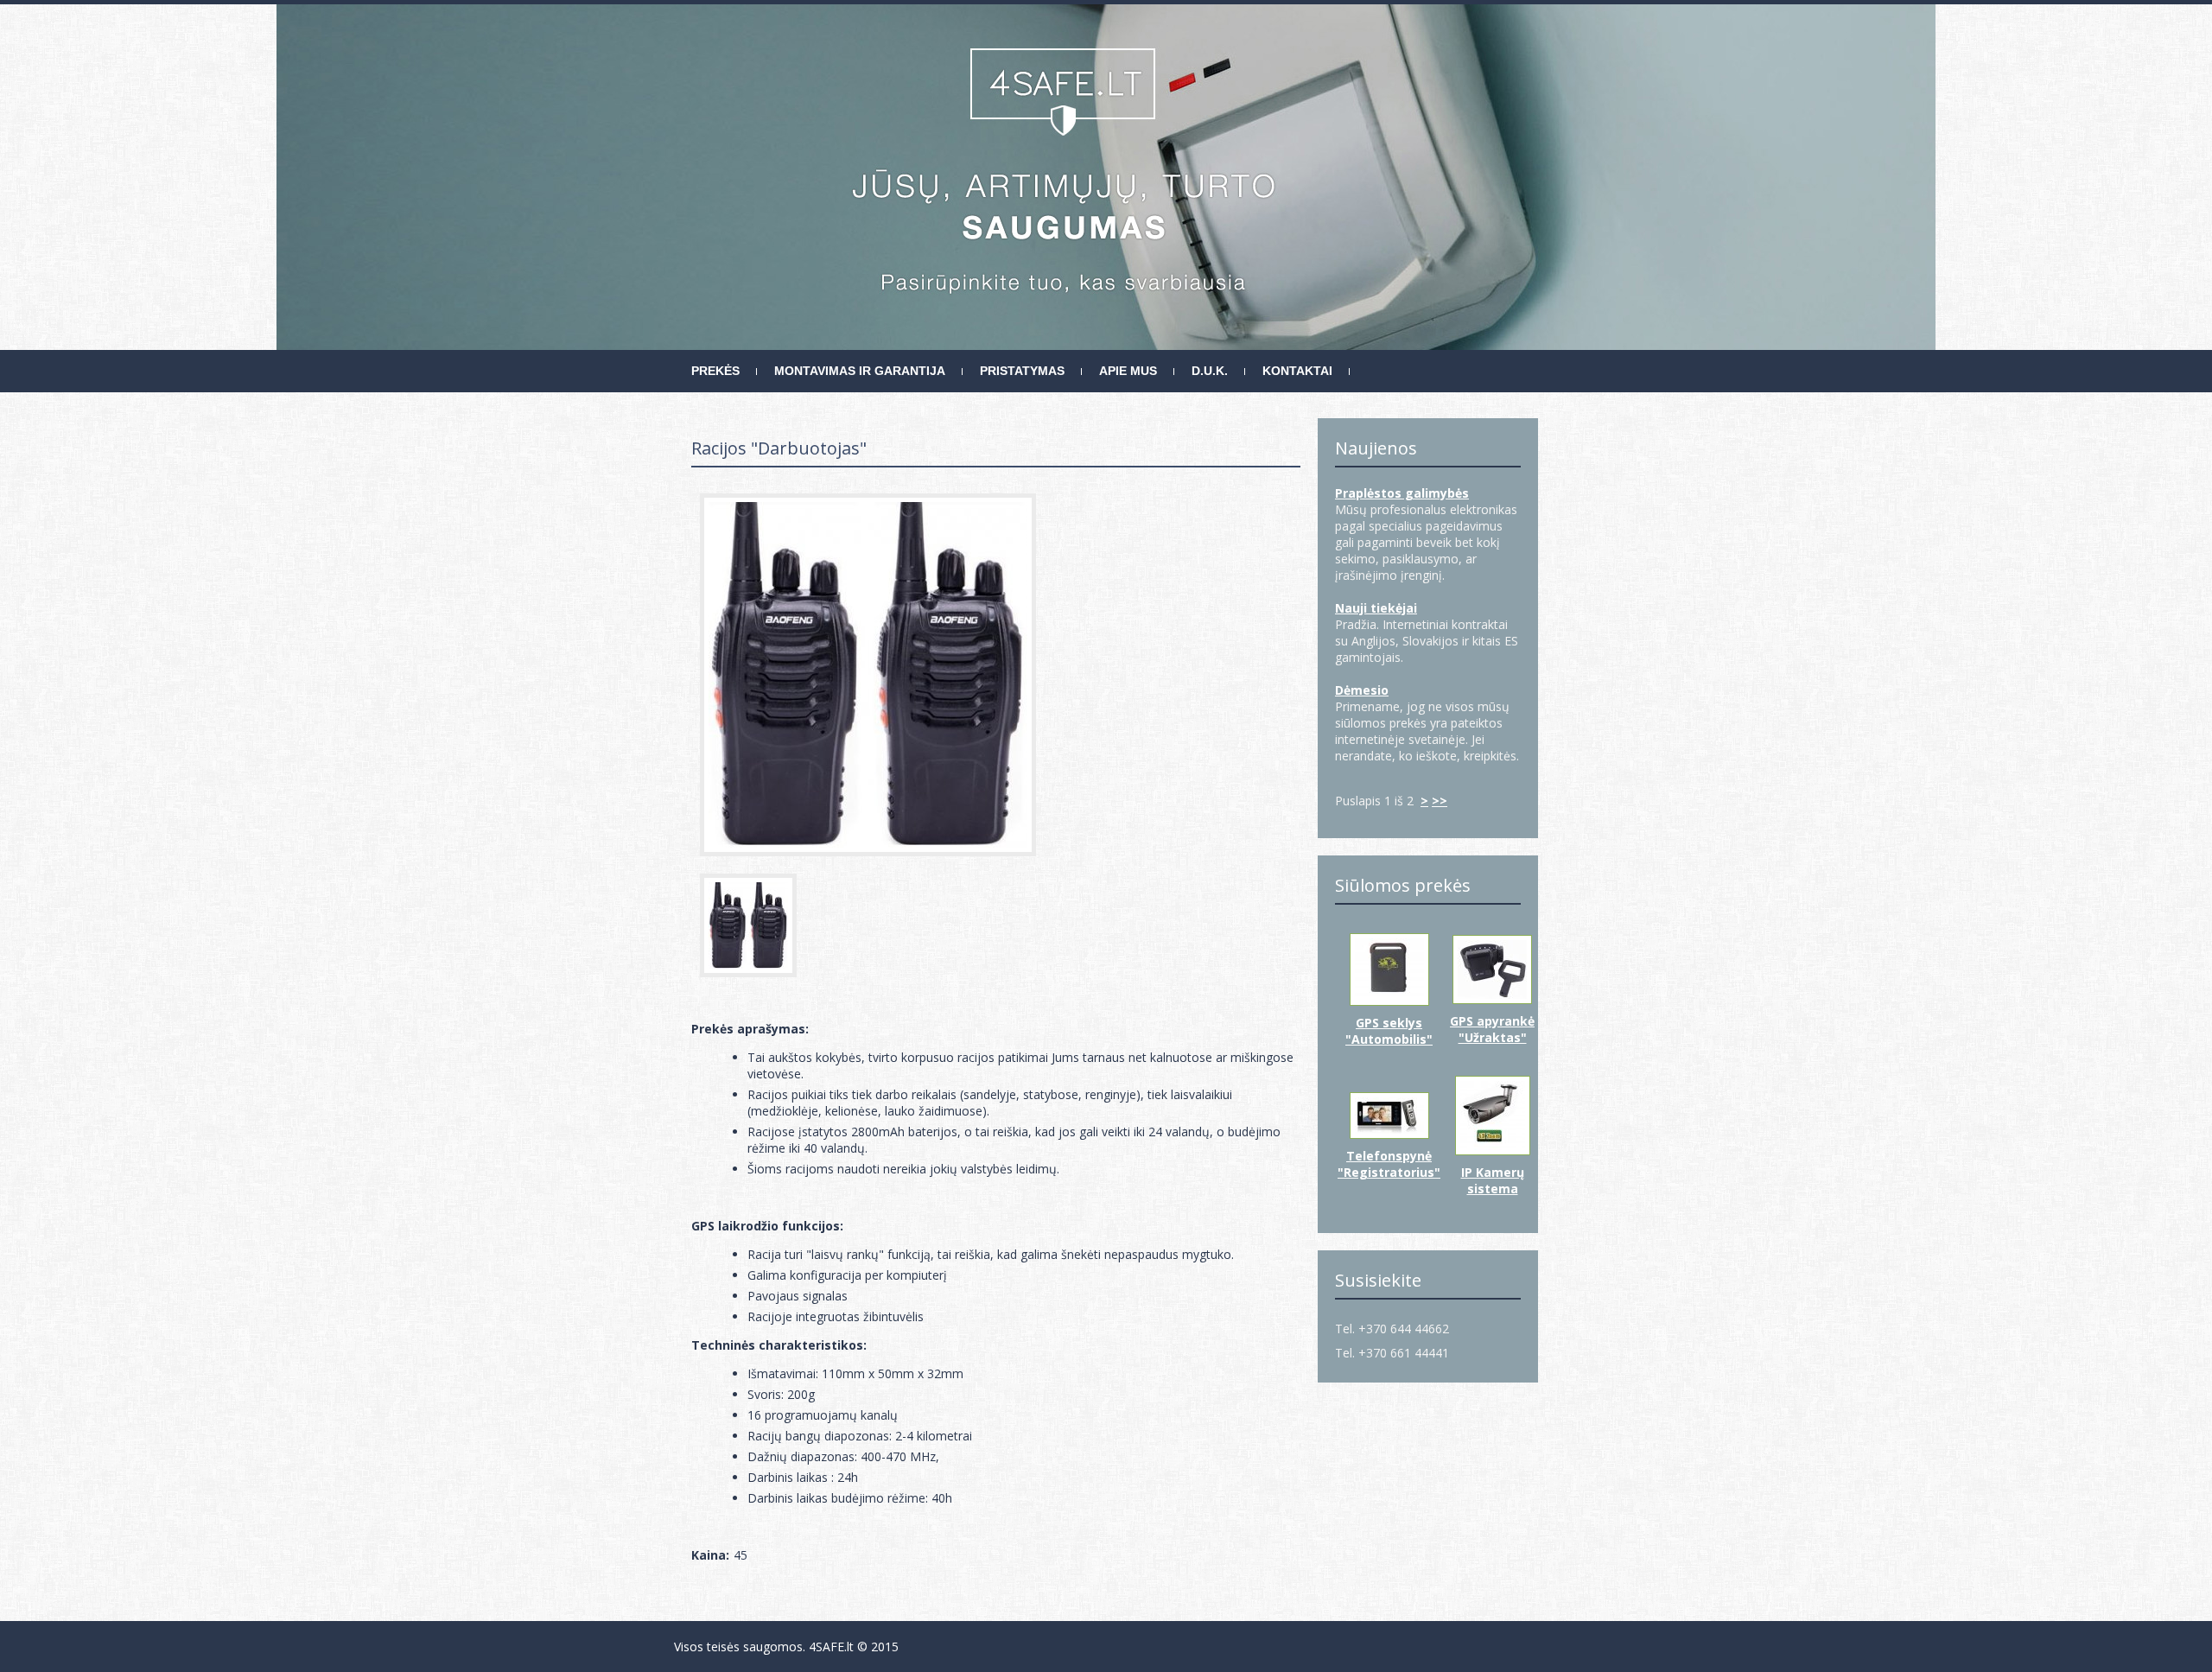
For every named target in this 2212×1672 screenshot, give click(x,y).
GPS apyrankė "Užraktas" (1492, 1029)
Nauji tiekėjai (1376, 608)
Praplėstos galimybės (1402, 493)
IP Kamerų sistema (1493, 1180)
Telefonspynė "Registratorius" (1389, 1164)
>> (1440, 801)
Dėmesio (1362, 690)
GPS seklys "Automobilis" (1389, 1031)
